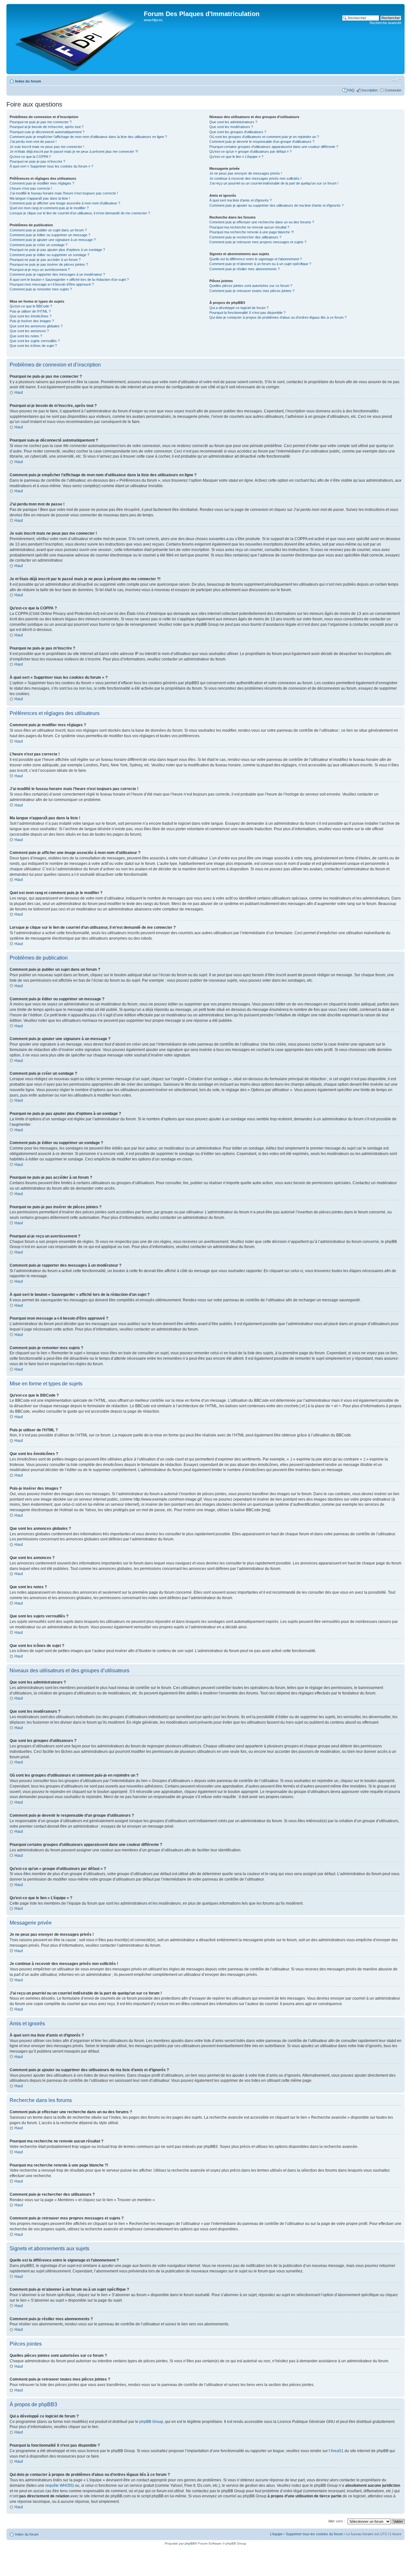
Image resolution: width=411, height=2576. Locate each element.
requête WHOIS (59, 2486)
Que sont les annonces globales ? (36, 326)
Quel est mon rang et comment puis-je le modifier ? (49, 208)
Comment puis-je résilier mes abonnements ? (245, 269)
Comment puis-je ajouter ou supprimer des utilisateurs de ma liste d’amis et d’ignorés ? (276, 205)
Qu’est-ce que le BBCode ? (31, 306)
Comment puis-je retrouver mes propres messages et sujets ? (258, 242)
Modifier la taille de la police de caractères (397, 80)
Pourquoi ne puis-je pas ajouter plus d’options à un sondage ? (57, 250)
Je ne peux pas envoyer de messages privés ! (246, 173)
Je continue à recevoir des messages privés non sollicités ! (255, 178)
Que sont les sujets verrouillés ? (35, 341)
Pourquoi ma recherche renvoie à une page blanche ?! (252, 232)
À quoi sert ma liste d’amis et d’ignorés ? (240, 200)
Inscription (370, 90)
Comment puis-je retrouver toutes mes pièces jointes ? (252, 291)
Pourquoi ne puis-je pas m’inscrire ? (37, 161)
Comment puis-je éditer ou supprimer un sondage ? (49, 255)
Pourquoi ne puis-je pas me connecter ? (41, 122)
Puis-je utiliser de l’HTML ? (30, 311)
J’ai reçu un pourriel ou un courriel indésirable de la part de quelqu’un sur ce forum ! (274, 183)
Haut (19, 392)
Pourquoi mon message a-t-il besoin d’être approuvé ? (52, 284)
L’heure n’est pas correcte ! (31, 188)
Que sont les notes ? (26, 336)
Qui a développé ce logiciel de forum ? (239, 308)
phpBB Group (151, 2422)
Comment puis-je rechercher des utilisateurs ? (245, 237)
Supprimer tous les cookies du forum (314, 2534)
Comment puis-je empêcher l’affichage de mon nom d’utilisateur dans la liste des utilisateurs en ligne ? (88, 137)
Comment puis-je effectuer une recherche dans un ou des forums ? (262, 222)
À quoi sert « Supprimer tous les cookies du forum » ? (51, 166)
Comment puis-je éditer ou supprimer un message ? (50, 235)
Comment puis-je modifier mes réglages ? (42, 183)
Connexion (393, 90)
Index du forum (28, 81)
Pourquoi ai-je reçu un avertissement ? (40, 270)
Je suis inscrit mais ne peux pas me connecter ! (47, 147)
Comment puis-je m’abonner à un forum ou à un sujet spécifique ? (260, 264)
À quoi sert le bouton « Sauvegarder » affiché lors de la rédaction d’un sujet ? (69, 280)
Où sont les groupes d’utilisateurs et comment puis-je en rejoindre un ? (264, 137)
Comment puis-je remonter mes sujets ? (41, 289)
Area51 (337, 2451)
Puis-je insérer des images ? (32, 321)
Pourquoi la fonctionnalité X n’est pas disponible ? (247, 313)
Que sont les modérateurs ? (231, 127)
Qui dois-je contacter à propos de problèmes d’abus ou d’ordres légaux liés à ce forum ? (278, 317)
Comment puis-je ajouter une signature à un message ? (53, 240)
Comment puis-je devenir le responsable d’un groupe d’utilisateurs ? (262, 142)
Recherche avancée (385, 23)
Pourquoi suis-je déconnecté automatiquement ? (47, 132)
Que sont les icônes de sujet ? (33, 346)
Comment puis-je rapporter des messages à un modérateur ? (57, 274)
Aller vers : (337, 2521)
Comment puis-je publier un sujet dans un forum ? (48, 230)
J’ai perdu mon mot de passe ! (33, 142)
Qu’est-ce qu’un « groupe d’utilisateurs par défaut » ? (250, 151)
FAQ (351, 90)
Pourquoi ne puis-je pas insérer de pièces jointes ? (49, 264)
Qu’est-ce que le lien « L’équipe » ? (236, 157)
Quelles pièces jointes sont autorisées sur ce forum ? (251, 286)
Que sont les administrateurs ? (233, 122)
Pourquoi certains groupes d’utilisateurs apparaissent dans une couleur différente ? (274, 147)
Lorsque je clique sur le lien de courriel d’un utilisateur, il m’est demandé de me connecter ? (80, 213)
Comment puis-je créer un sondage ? (39, 245)
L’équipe (276, 2534)
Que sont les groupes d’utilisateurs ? (238, 132)
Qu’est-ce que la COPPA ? (30, 157)
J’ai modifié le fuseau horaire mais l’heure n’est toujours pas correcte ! (64, 193)
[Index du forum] (76, 39)
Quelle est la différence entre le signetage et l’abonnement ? (256, 259)
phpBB (190, 2543)
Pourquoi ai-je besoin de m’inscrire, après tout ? (47, 127)
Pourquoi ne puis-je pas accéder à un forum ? (45, 260)
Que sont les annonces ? (29, 331)
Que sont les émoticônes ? (31, 316)
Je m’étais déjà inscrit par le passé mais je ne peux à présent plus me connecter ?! (74, 151)
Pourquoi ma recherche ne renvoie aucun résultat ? (249, 227)
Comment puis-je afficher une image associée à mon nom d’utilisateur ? (65, 203)
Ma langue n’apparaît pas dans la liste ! (40, 198)
